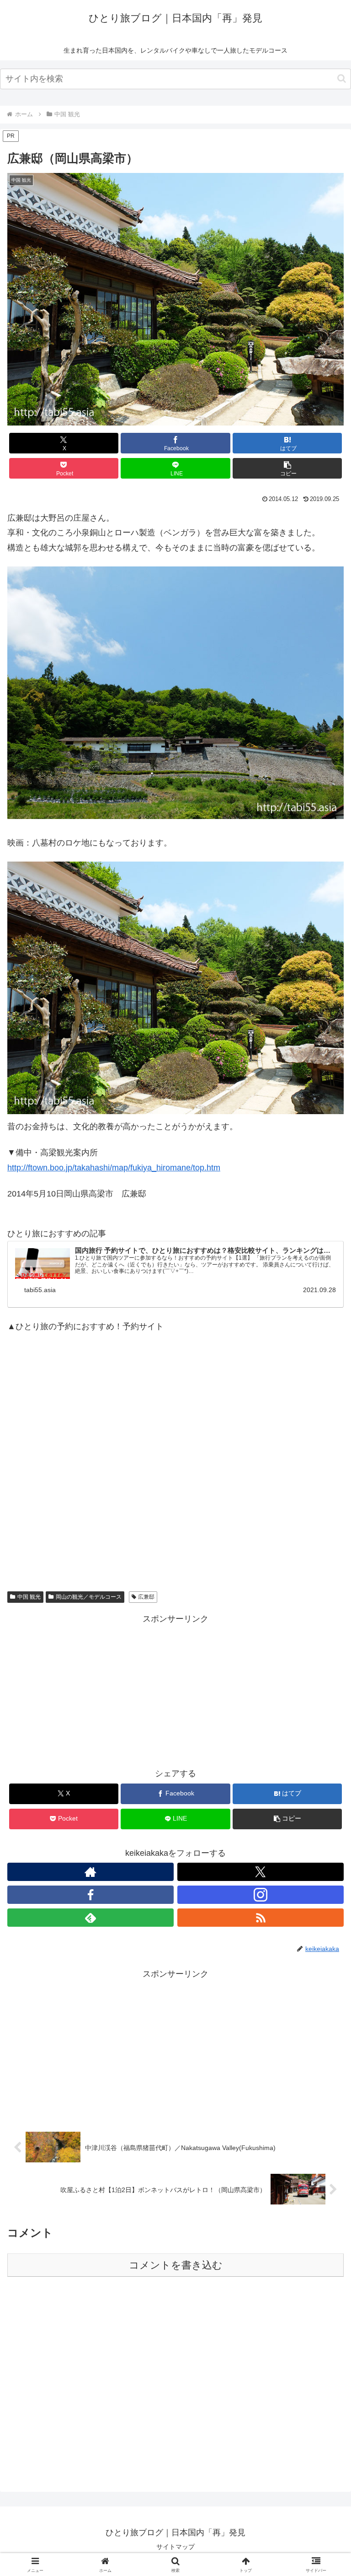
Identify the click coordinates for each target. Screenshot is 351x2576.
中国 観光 (29, 1597)
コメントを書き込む (176, 2265)
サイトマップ (175, 2547)
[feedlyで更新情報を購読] (90, 1918)
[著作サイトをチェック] (90, 1872)
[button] (342, 78)
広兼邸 (146, 1597)
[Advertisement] (175, 1461)
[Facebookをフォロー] (90, 1895)
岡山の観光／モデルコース (89, 1597)
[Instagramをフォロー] (261, 1895)
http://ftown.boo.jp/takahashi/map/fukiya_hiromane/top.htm (114, 1168)
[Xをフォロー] (261, 1872)
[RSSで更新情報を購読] (261, 1918)
